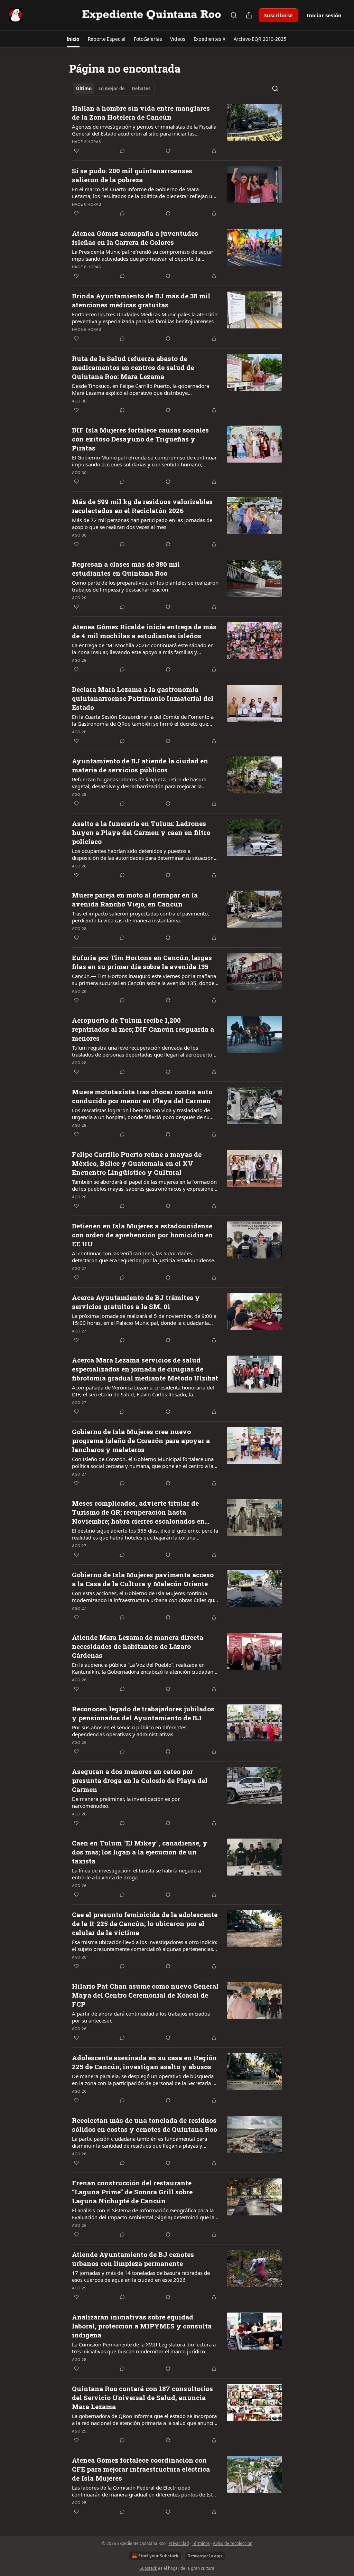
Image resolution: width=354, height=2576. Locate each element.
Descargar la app (205, 2556)
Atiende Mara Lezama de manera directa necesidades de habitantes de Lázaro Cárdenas (138, 1646)
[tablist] (113, 89)
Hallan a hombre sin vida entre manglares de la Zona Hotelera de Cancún (141, 113)
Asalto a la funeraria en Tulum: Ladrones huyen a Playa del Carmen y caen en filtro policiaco (141, 832)
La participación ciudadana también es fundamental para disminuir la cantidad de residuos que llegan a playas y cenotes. (139, 2142)
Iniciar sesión (324, 15)
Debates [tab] (141, 89)
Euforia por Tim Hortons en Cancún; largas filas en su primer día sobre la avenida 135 (142, 962)
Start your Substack (158, 2556)
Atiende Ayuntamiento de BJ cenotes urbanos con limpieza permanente (133, 2259)
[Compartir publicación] (249, 15)
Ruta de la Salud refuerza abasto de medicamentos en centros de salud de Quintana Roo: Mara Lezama (133, 367)
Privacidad (179, 2543)
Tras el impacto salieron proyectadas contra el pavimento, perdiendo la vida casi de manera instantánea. (141, 917)
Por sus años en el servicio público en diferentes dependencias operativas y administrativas (129, 1731)
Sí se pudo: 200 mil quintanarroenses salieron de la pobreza (132, 175)
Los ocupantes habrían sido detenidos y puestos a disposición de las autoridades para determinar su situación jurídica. (143, 854)
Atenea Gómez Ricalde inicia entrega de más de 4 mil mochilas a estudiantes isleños (144, 631)
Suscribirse (278, 15)
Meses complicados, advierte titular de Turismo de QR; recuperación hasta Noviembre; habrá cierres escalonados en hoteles (138, 1512)
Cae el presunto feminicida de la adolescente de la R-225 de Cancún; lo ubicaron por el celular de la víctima (145, 1923)
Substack (148, 2568)
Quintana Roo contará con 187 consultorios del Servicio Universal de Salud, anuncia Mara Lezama (142, 2397)
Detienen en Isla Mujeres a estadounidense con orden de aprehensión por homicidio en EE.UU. (142, 1235)
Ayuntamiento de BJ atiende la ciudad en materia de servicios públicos (140, 765)
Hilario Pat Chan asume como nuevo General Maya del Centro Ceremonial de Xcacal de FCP (145, 1995)
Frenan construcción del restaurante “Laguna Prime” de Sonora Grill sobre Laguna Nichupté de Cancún (132, 2192)
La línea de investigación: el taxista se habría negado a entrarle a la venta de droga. (136, 1874)
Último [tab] (84, 89)
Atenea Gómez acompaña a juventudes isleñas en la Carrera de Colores (135, 238)
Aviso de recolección (233, 2543)
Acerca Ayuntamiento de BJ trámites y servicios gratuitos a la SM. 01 (136, 1302)
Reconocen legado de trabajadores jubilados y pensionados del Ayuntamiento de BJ (143, 1713)
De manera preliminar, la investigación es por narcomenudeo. (126, 1802)
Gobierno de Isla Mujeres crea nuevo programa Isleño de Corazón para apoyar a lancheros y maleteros (141, 1440)
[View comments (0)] (122, 151)
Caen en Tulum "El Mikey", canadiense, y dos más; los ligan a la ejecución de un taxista (140, 1852)
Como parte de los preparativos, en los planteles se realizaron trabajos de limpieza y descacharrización (145, 586)
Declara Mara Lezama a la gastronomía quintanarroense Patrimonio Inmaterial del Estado (143, 698)
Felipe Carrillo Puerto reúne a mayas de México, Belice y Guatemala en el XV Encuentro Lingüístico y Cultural (137, 1163)
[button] (73, 39)
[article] (177, 129)
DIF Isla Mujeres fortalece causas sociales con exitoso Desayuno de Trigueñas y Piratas (140, 439)
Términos (201, 2543)
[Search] (234, 15)
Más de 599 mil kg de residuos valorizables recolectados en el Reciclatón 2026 (142, 506)
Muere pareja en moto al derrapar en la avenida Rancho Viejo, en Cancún (135, 899)
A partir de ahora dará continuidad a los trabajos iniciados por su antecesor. (141, 2017)
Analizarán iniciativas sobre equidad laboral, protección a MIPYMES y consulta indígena (142, 2326)
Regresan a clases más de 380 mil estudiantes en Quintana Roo (126, 569)
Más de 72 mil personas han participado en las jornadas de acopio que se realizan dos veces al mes (142, 523)
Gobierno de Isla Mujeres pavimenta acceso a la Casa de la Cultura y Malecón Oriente (143, 1579)
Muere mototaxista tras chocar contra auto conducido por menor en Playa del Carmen (142, 1096)
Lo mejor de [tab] (112, 89)
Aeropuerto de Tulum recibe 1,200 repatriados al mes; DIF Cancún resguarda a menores (143, 1029)
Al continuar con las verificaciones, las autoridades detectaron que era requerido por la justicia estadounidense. (144, 1257)
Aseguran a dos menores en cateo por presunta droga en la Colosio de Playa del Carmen (140, 1780)
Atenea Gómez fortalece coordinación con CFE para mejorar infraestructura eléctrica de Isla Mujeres (141, 2469)
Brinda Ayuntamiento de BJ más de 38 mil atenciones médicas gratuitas (141, 300)
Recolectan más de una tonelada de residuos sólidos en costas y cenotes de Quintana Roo (145, 2125)
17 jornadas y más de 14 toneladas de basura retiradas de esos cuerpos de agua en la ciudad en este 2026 (141, 2276)
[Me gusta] (76, 151)
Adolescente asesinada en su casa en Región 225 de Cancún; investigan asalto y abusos (144, 2062)
